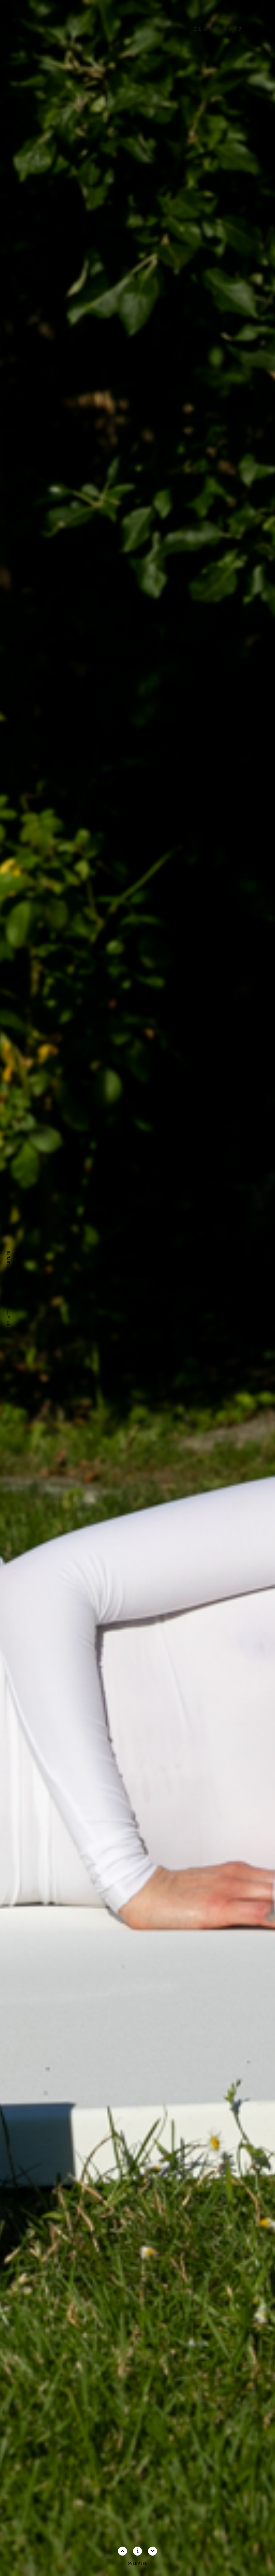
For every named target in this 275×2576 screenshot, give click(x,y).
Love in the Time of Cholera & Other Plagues (266, 1292)
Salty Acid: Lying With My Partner (9, 1292)
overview (137, 2564)
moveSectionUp (123, 2551)
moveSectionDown (153, 2551)
